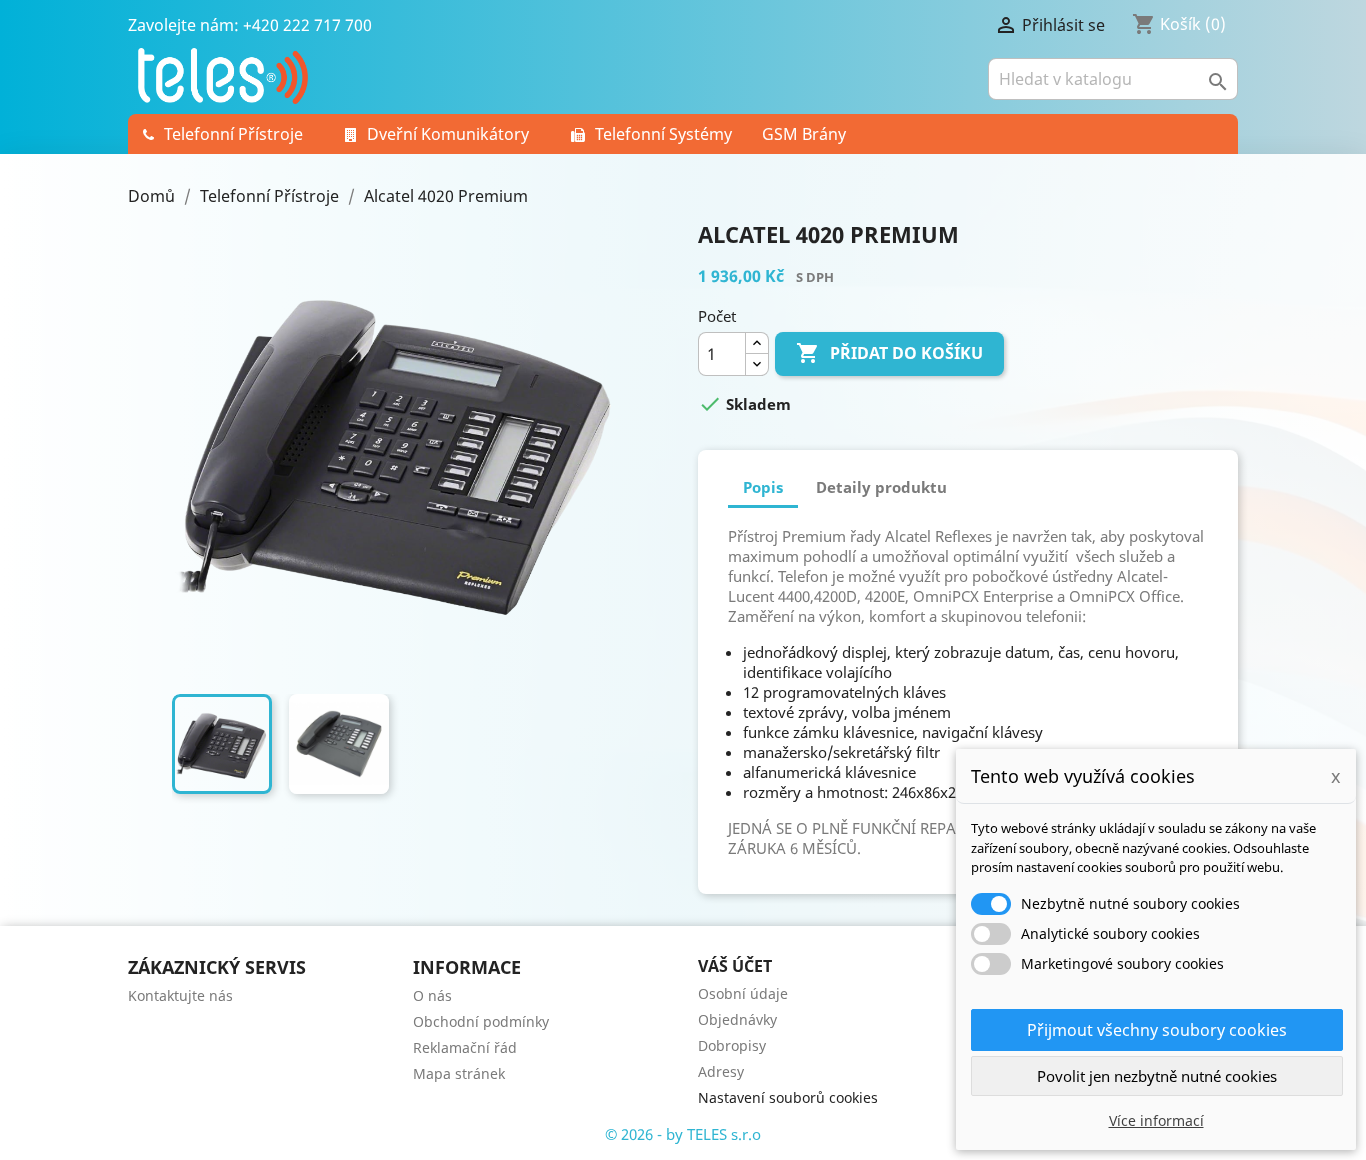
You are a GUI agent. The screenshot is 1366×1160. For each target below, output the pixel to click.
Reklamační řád (465, 1047)
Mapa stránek (459, 1073)
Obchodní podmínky (481, 1021)
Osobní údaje (743, 993)
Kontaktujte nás (180, 995)
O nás (432, 995)
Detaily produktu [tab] (881, 487)
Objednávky (737, 1019)
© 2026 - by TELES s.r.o (683, 1134)
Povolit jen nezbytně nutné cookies (1157, 1076)
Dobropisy (732, 1045)
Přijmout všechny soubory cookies (1157, 1030)
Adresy (721, 1071)
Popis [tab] (763, 487)
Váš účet (735, 966)
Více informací (1156, 1120)
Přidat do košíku (889, 353)
